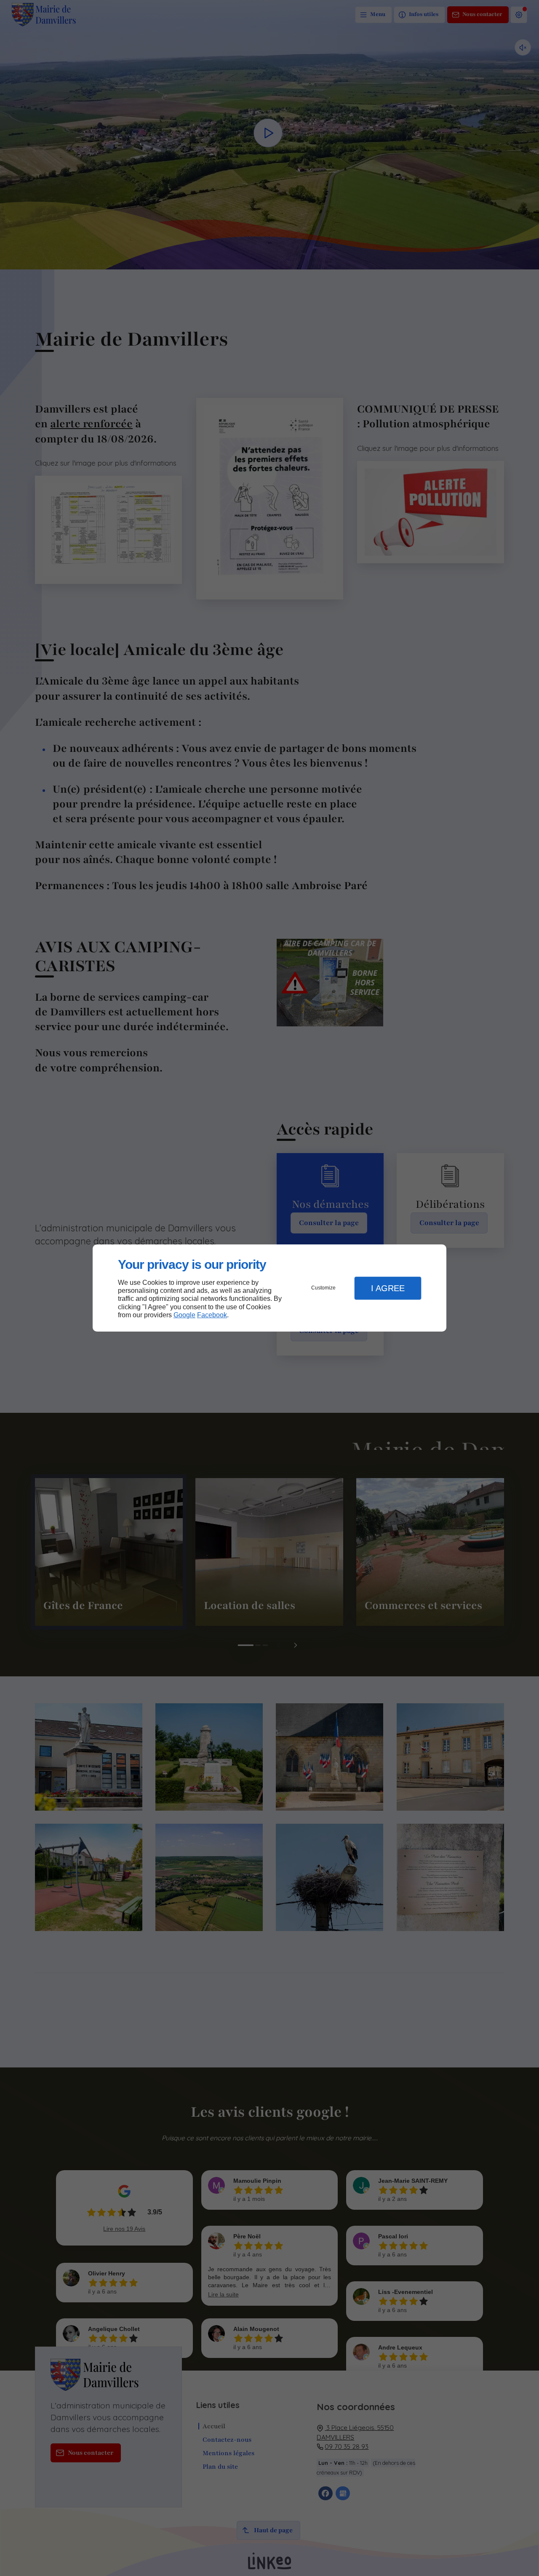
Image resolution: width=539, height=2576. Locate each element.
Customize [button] (323, 1288)
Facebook (212, 1315)
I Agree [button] (388, 1288)
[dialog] (269, 1288)
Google (184, 1315)
